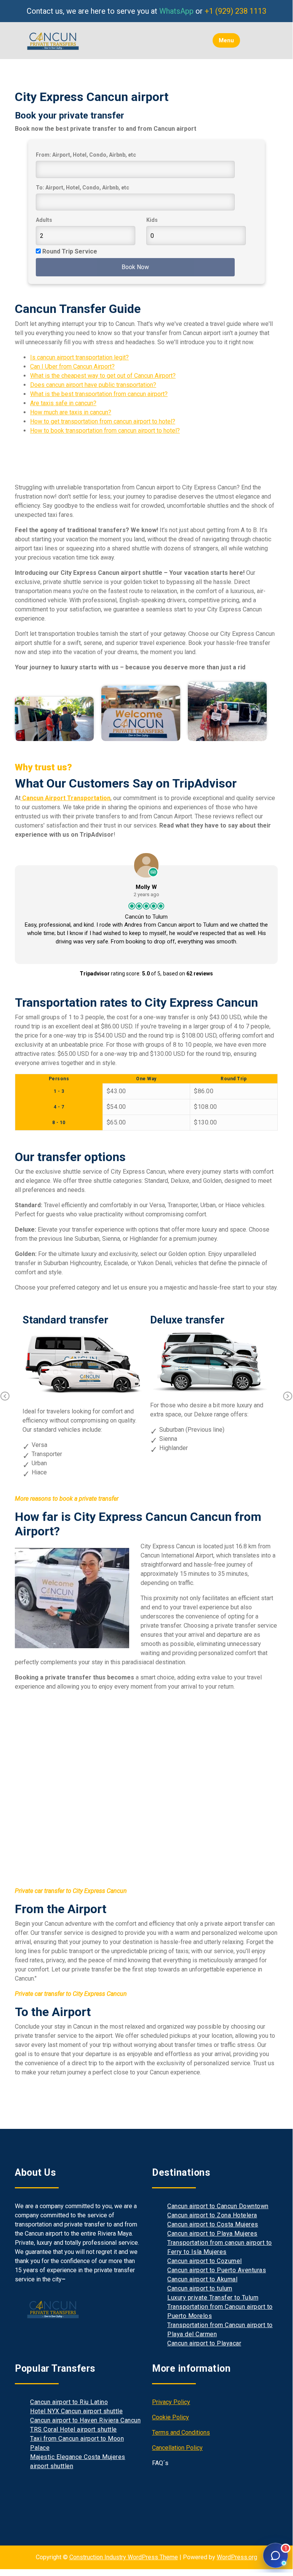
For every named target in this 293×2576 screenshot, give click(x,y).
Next (288, 1396)
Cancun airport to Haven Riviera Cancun (85, 2420)
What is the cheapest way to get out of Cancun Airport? (103, 376)
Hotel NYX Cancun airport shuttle (76, 2411)
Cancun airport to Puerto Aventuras (217, 2270)
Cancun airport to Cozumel (205, 2261)
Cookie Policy (171, 2417)
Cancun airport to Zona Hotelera (212, 2215)
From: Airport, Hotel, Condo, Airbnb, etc (86, 155)
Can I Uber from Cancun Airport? (72, 367)
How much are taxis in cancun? (71, 412)
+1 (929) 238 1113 (235, 11)
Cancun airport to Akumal (202, 2279)
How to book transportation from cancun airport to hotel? (105, 431)
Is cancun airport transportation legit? (79, 357)
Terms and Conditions (181, 2432)
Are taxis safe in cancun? (63, 403)
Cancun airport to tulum (200, 2288)
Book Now (135, 267)
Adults (44, 220)
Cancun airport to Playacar (204, 2343)
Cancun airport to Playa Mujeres (212, 2234)
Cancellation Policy (177, 2448)
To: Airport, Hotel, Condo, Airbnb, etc (82, 188)
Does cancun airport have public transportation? (93, 385)
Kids (152, 220)
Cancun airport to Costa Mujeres (213, 2224)
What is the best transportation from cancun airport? (99, 394)
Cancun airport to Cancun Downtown (218, 2206)
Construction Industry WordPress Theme (124, 2557)
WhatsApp (176, 11)
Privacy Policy (171, 2402)
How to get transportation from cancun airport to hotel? (103, 421)
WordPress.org (237, 2557)
